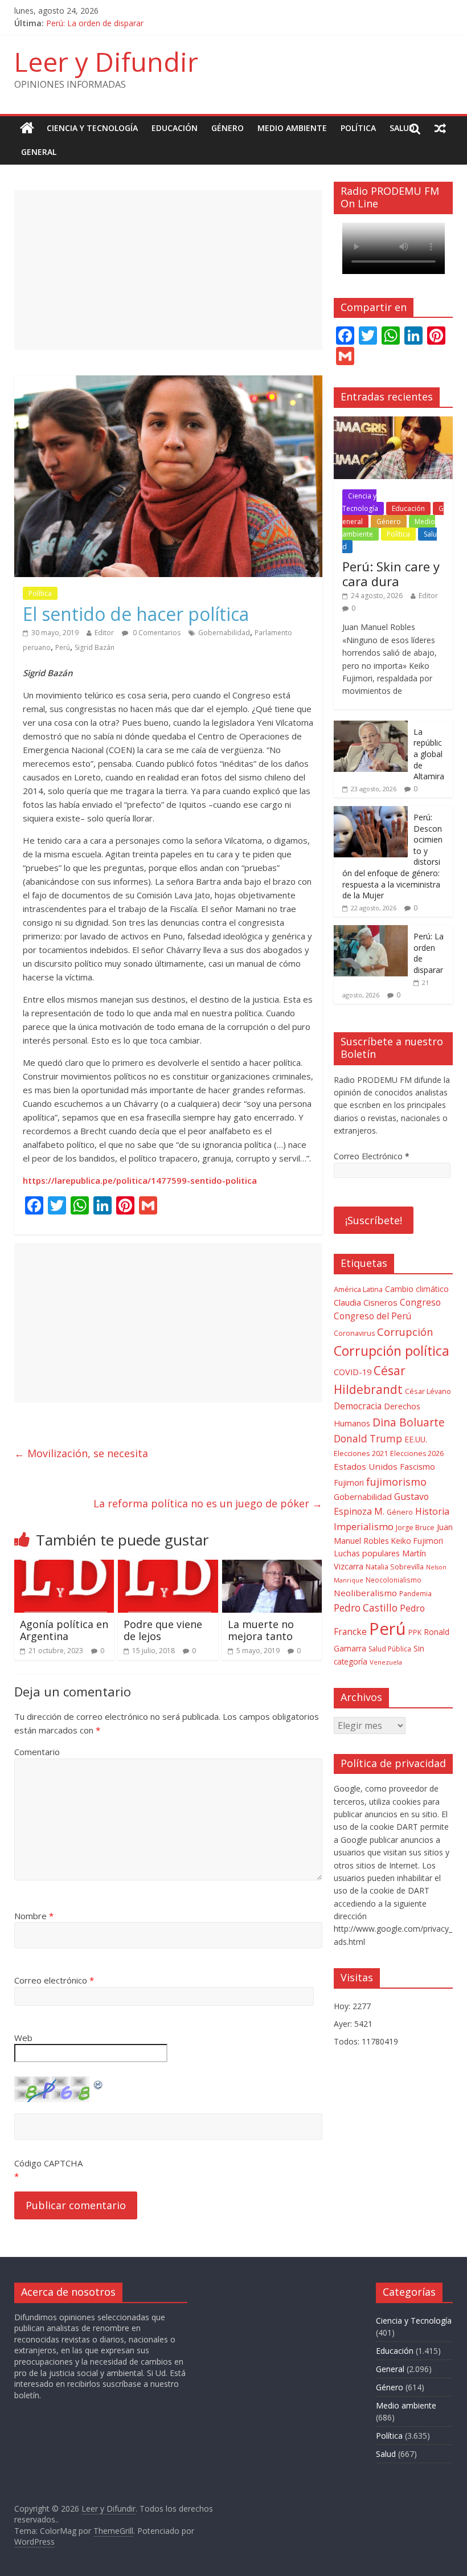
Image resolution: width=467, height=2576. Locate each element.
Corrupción (405, 1332)
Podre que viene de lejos (163, 1630)
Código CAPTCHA (48, 2163)
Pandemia (415, 1593)
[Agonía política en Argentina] (64, 1567)
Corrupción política (392, 1351)
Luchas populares (367, 1553)
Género (228, 128)
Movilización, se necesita (81, 1453)
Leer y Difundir (106, 62)
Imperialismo (364, 1526)
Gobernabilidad (224, 633)
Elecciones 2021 (361, 1453)
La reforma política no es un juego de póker (208, 1503)
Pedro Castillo (366, 1608)
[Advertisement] (168, 270)
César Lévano (428, 1391)
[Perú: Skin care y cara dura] (394, 422)
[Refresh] (99, 2083)
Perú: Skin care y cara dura (391, 574)
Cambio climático (417, 1289)
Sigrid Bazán (95, 647)
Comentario (37, 1752)
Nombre (34, 1916)
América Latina (358, 1289)
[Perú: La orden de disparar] (371, 931)
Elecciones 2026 (417, 1453)
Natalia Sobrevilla (395, 1567)
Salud (402, 128)
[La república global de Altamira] (371, 727)
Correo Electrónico (372, 1156)
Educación (175, 128)
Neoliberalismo (365, 1593)
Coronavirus (354, 1333)
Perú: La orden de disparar (95, 23)
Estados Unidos (366, 1466)
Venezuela (386, 1662)
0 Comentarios (156, 633)
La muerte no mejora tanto (261, 1630)
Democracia (358, 1406)
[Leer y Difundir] (27, 128)
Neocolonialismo (394, 1580)
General (39, 152)
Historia (432, 1511)
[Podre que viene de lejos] (168, 1567)
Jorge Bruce (415, 1528)
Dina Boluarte (409, 1422)
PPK (415, 1632)
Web (23, 2038)
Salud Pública (390, 1649)
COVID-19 (353, 1372)
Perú (63, 647)
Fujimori (349, 1483)
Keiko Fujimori (417, 1541)
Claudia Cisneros (366, 1302)
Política (358, 128)
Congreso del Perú (372, 1316)
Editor (104, 633)
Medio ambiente (292, 128)
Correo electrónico (54, 1980)
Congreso (420, 1302)
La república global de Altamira (429, 754)
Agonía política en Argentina (64, 1630)
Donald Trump (368, 1439)
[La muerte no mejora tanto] (272, 1567)
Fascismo (417, 1467)
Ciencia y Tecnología (92, 128)
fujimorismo (396, 1482)
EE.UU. (416, 1439)
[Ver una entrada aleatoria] (440, 128)
